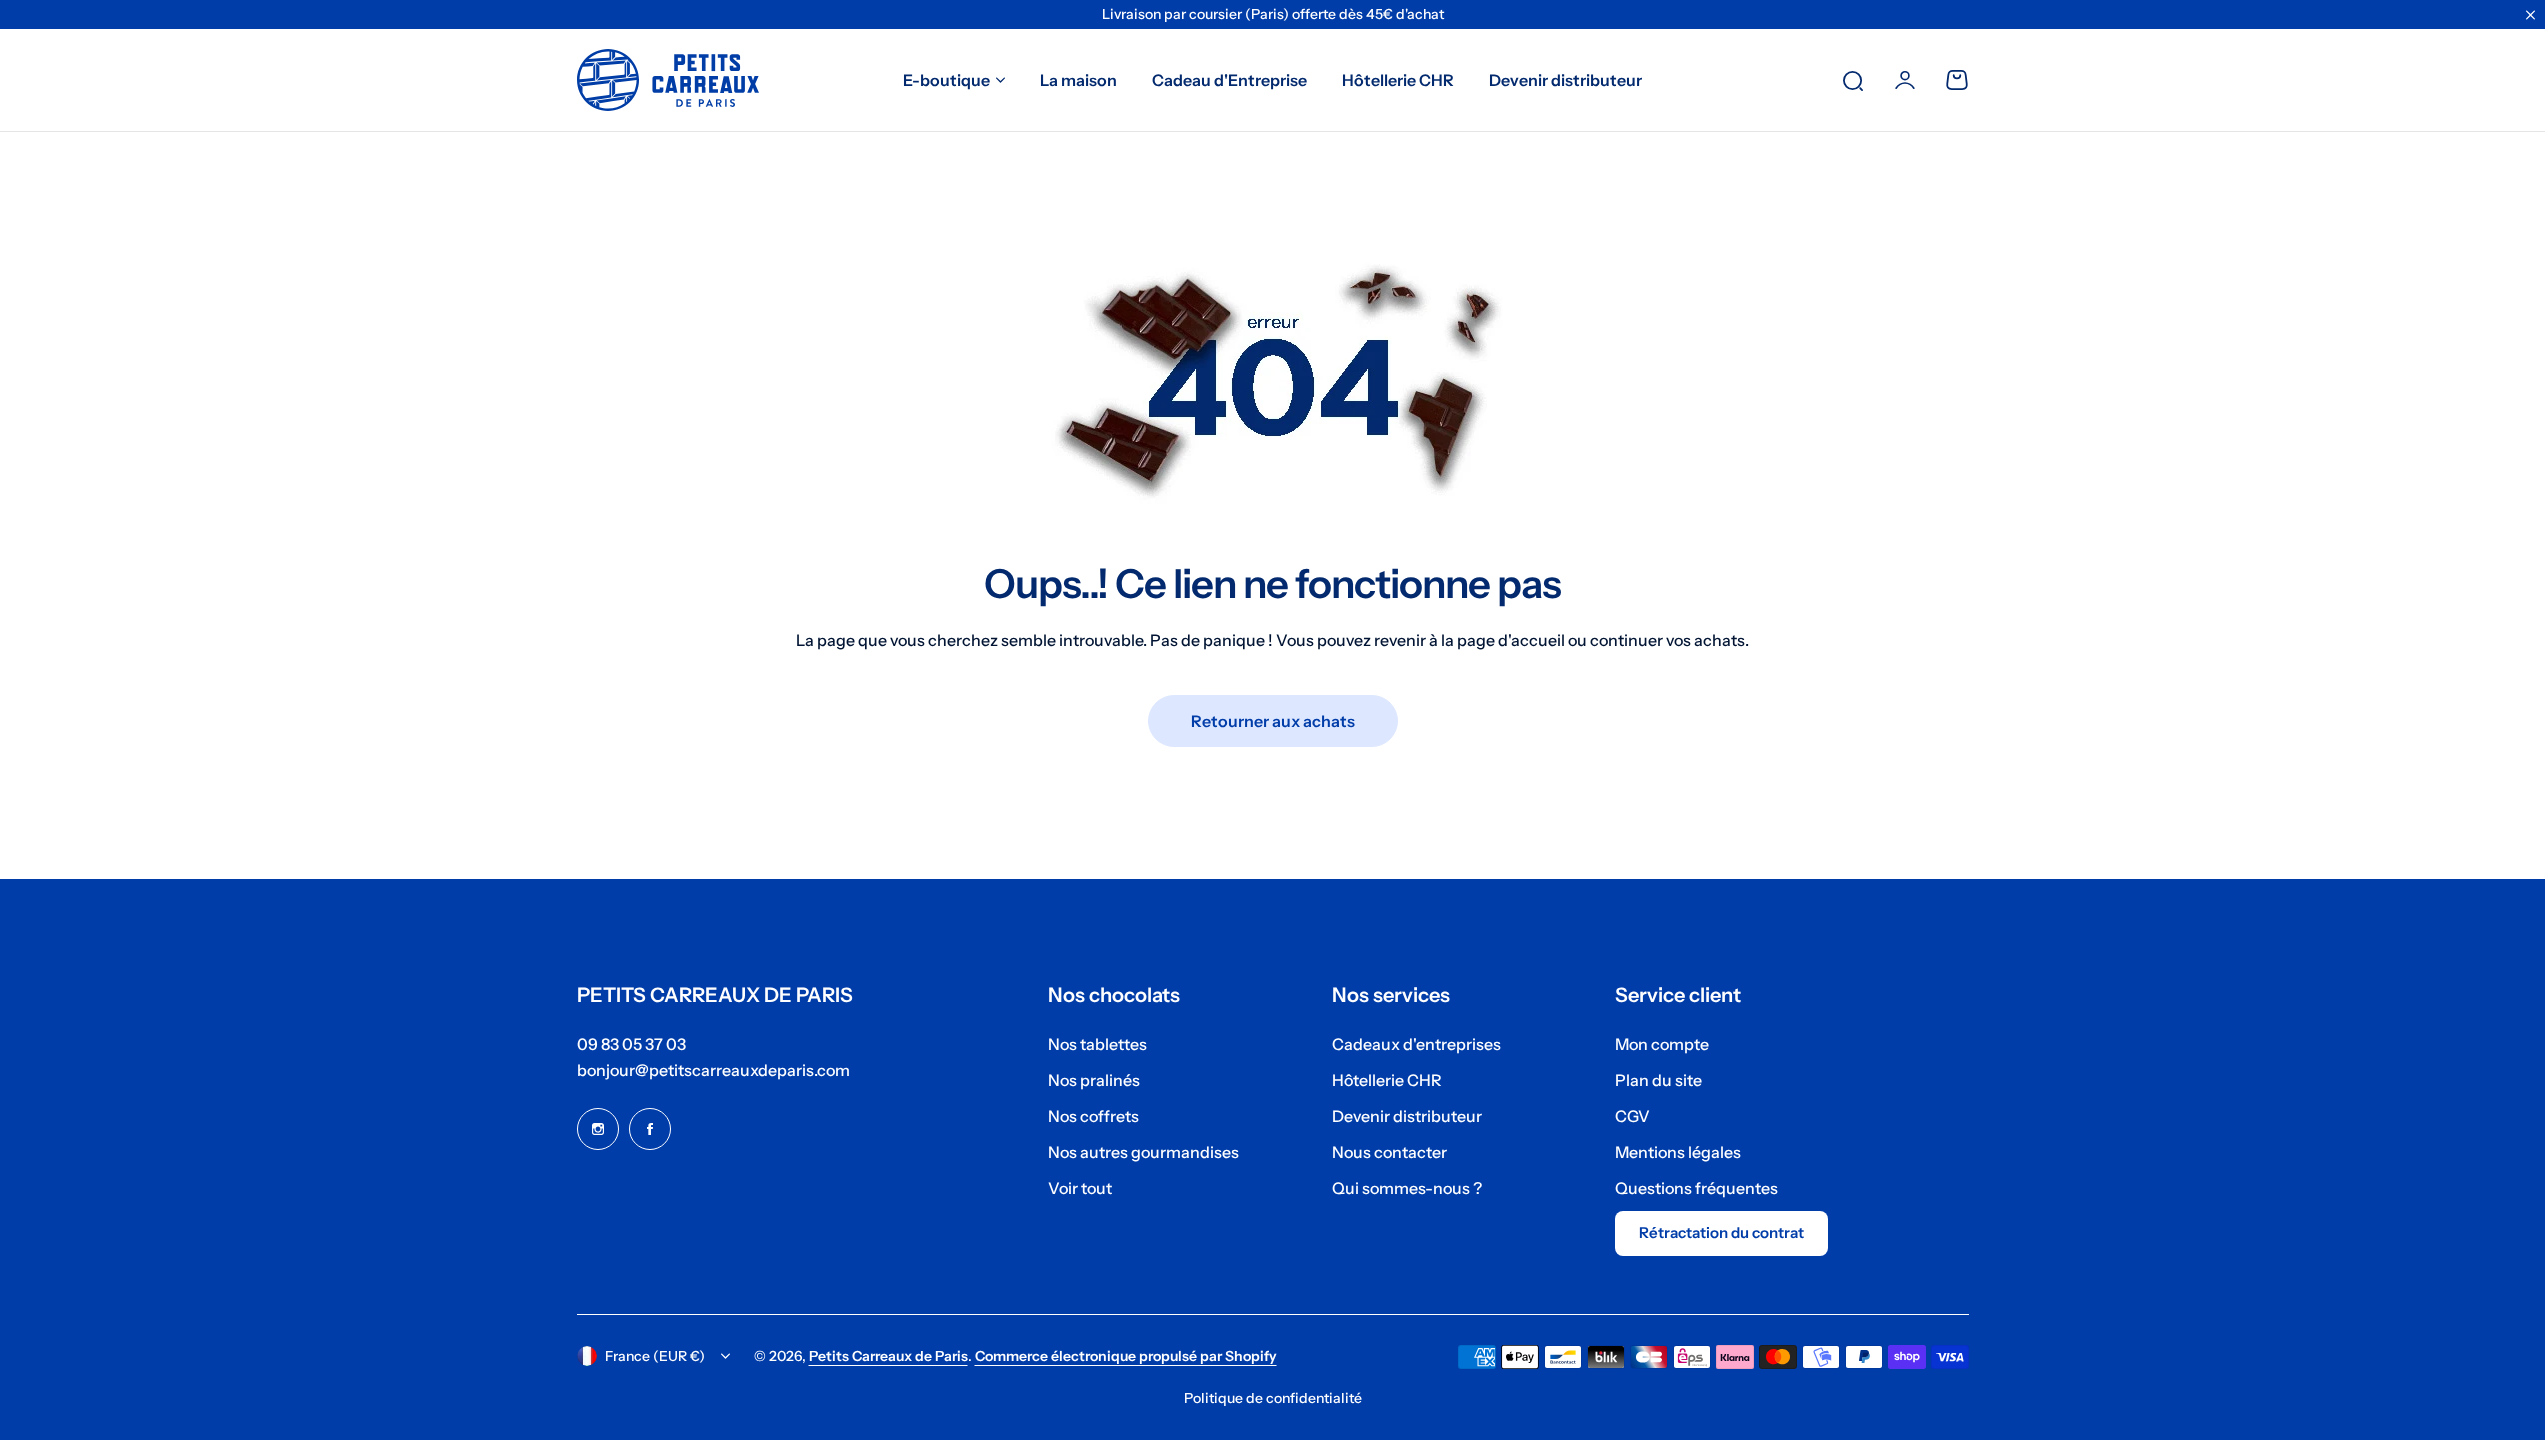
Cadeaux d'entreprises (1416, 1044)
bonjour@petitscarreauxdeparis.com (713, 1070)
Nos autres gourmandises (1143, 1152)
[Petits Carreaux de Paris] (668, 80)
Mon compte (1662, 1044)
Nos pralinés (1094, 1080)
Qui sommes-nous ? (1407, 1188)
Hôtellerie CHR (1387, 1080)
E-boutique (946, 80)
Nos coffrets (1093, 1116)
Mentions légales (1678, 1152)
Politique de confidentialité (1273, 1398)
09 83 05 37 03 (631, 1044)
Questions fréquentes (1696, 1188)
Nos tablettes (1097, 1044)
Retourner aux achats (1273, 721)
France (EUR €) (655, 1356)
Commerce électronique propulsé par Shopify (1126, 1356)
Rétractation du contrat (1721, 1232)
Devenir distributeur (1407, 1116)
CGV (1632, 1116)
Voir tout (1080, 1188)
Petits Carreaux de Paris (888, 1356)
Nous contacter (1389, 1152)
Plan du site (1658, 1080)
